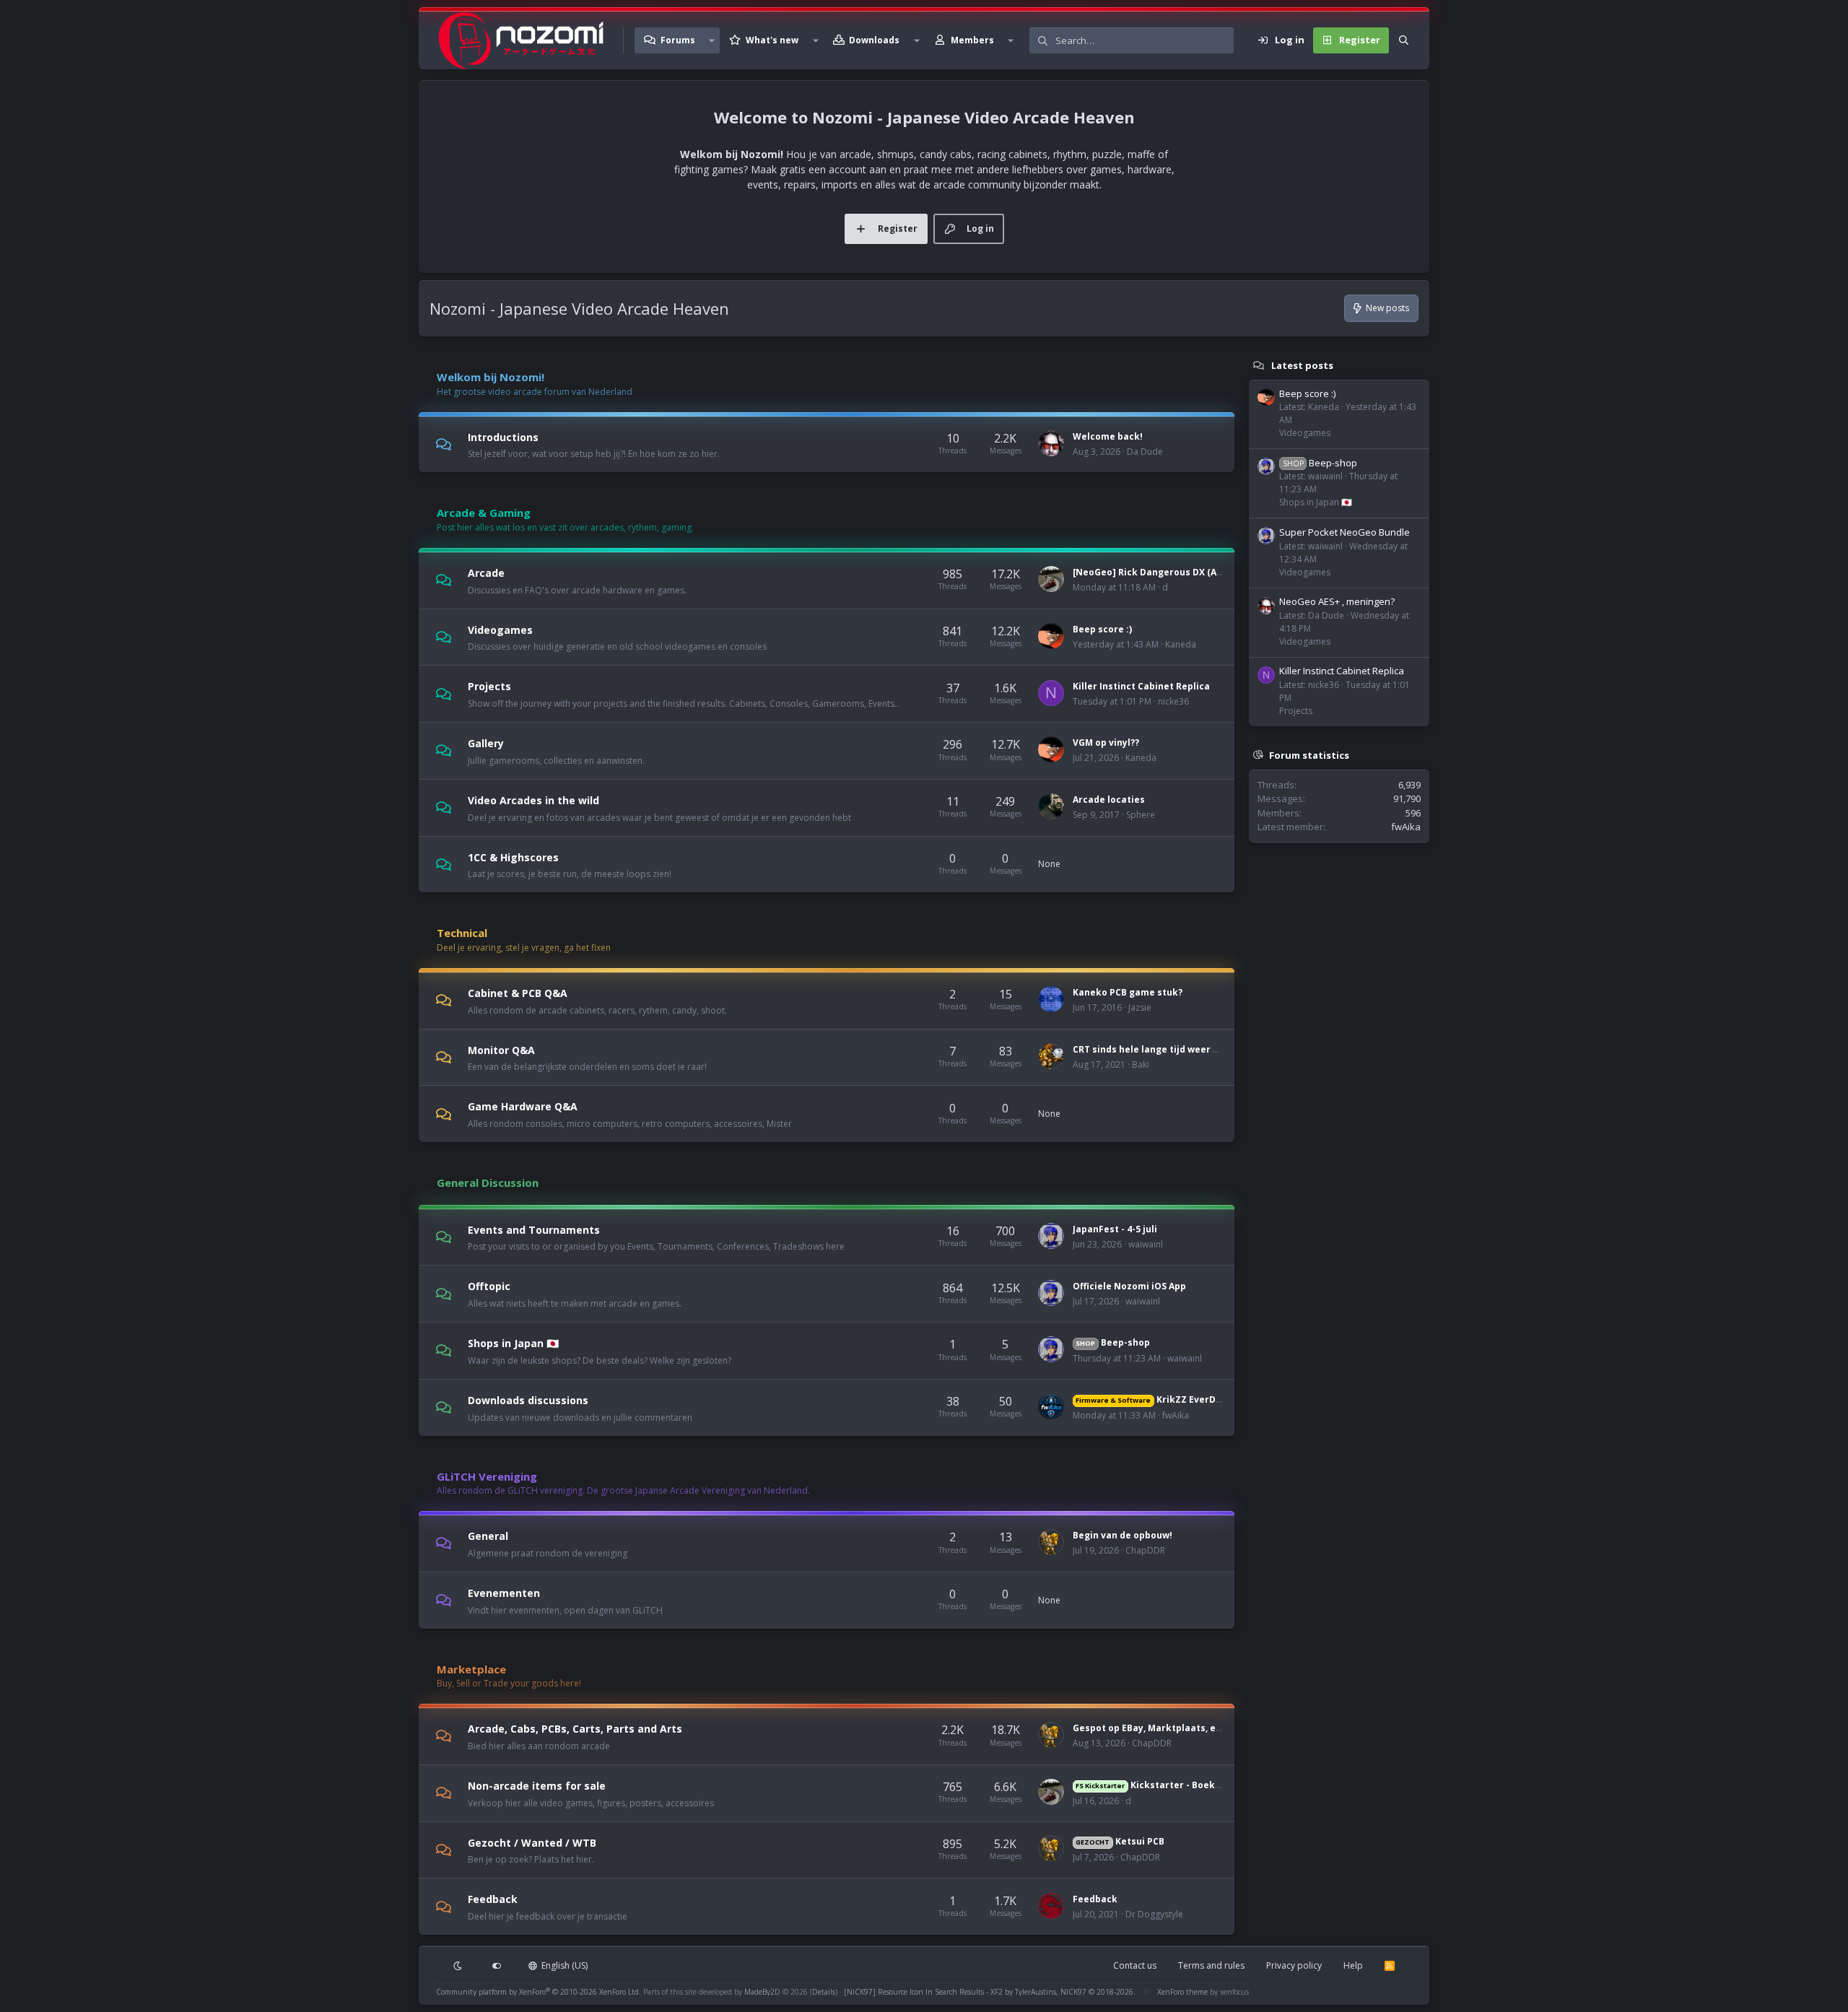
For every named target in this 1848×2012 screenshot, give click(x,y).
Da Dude (1145, 452)
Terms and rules (1211, 1965)
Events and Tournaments (534, 1229)
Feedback (493, 1899)
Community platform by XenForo (539, 1992)
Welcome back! (1108, 436)
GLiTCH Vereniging (487, 1476)
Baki (1141, 1064)
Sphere (1141, 815)
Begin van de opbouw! (1123, 1535)
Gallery (486, 743)
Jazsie (1140, 1007)
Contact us (1135, 1965)
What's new (772, 40)
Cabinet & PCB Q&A (518, 993)
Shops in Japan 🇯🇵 (513, 1343)
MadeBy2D (762, 1992)
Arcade (486, 573)
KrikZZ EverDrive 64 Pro (1169, 1399)
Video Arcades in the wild (533, 800)
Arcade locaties (1109, 800)
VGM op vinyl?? (1106, 742)
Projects (489, 686)
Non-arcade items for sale (537, 1786)
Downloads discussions (528, 1400)
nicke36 (1173, 701)
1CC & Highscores (513, 857)
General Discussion (488, 1183)
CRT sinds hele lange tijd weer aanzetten (1167, 1049)
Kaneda (1181, 644)
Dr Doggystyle (1154, 1914)
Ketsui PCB (1120, 1841)
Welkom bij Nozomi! (491, 377)
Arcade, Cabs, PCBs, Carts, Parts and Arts (575, 1729)
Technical (462, 933)
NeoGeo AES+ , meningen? (1337, 601)
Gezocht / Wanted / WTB (532, 1842)
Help (1353, 1965)
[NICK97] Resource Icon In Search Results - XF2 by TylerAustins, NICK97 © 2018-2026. (990, 1992)
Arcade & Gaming (484, 513)
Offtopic (489, 1286)
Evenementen (504, 1593)
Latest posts (1302, 365)
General (488, 1536)
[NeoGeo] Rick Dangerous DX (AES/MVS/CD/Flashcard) (1195, 572)
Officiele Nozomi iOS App (1129, 1286)
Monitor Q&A (501, 1049)
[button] (712, 40)
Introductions (503, 436)
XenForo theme (1182, 1992)
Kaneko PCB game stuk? (1128, 992)
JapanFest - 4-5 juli (1115, 1229)
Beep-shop (1112, 1342)
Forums (678, 40)
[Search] (1404, 40)
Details (824, 1992)
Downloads (874, 40)
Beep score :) (1102, 629)
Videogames (500, 629)
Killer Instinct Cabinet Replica (1141, 686)
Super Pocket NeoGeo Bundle (1344, 532)
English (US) (563, 1965)
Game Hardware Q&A (523, 1106)
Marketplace (471, 1669)
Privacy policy (1294, 1965)
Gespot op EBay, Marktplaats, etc (1149, 1728)
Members (972, 40)
